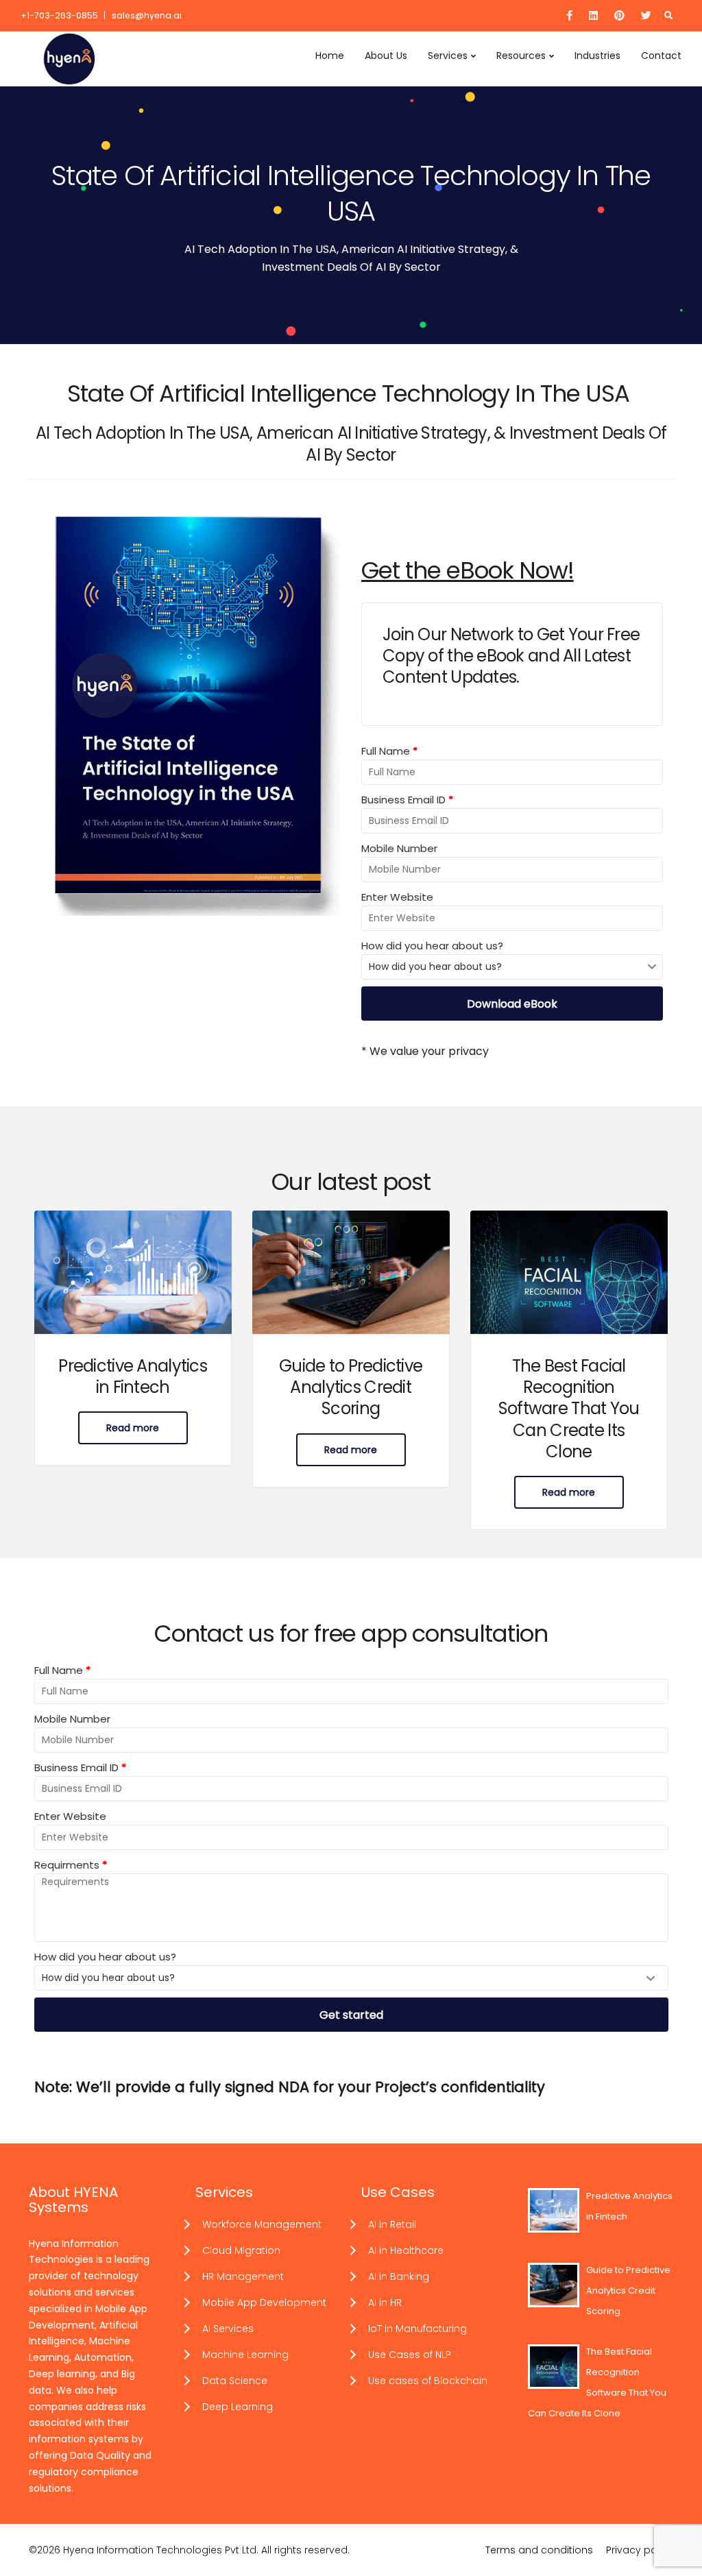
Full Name (389, 751)
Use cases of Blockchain (428, 2381)
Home (330, 56)
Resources (521, 56)
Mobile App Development (264, 2302)
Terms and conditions (539, 2550)
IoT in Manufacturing (417, 2329)
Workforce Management (262, 2224)
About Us (386, 56)
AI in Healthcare (406, 2250)
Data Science (235, 2381)
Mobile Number (399, 848)
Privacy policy (640, 2550)
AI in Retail (392, 2224)
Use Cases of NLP (410, 2355)
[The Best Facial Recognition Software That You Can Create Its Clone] (569, 1272)
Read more (133, 1428)
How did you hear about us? (432, 946)
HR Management (243, 2276)
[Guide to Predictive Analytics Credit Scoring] (351, 1272)
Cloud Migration (241, 2250)
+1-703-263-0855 (59, 15)
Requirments (71, 1865)
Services (448, 56)
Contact (661, 56)
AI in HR (385, 2302)
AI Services (228, 2329)
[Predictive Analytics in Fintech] (133, 1272)
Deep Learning (238, 2407)
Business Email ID (407, 800)
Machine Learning (245, 2355)
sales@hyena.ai (147, 15)
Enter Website (397, 897)
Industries (597, 56)
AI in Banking (399, 2276)
